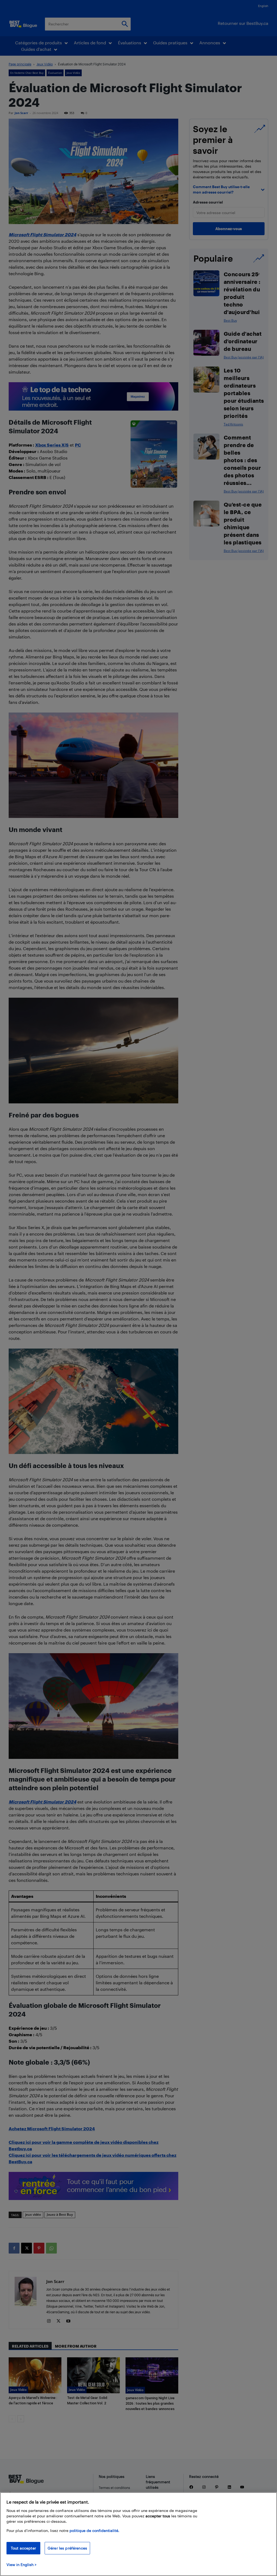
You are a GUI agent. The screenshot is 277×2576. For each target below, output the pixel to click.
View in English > (22, 2565)
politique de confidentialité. (94, 2530)
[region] (138, 2534)
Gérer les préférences (67, 2548)
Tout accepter (23, 2548)
